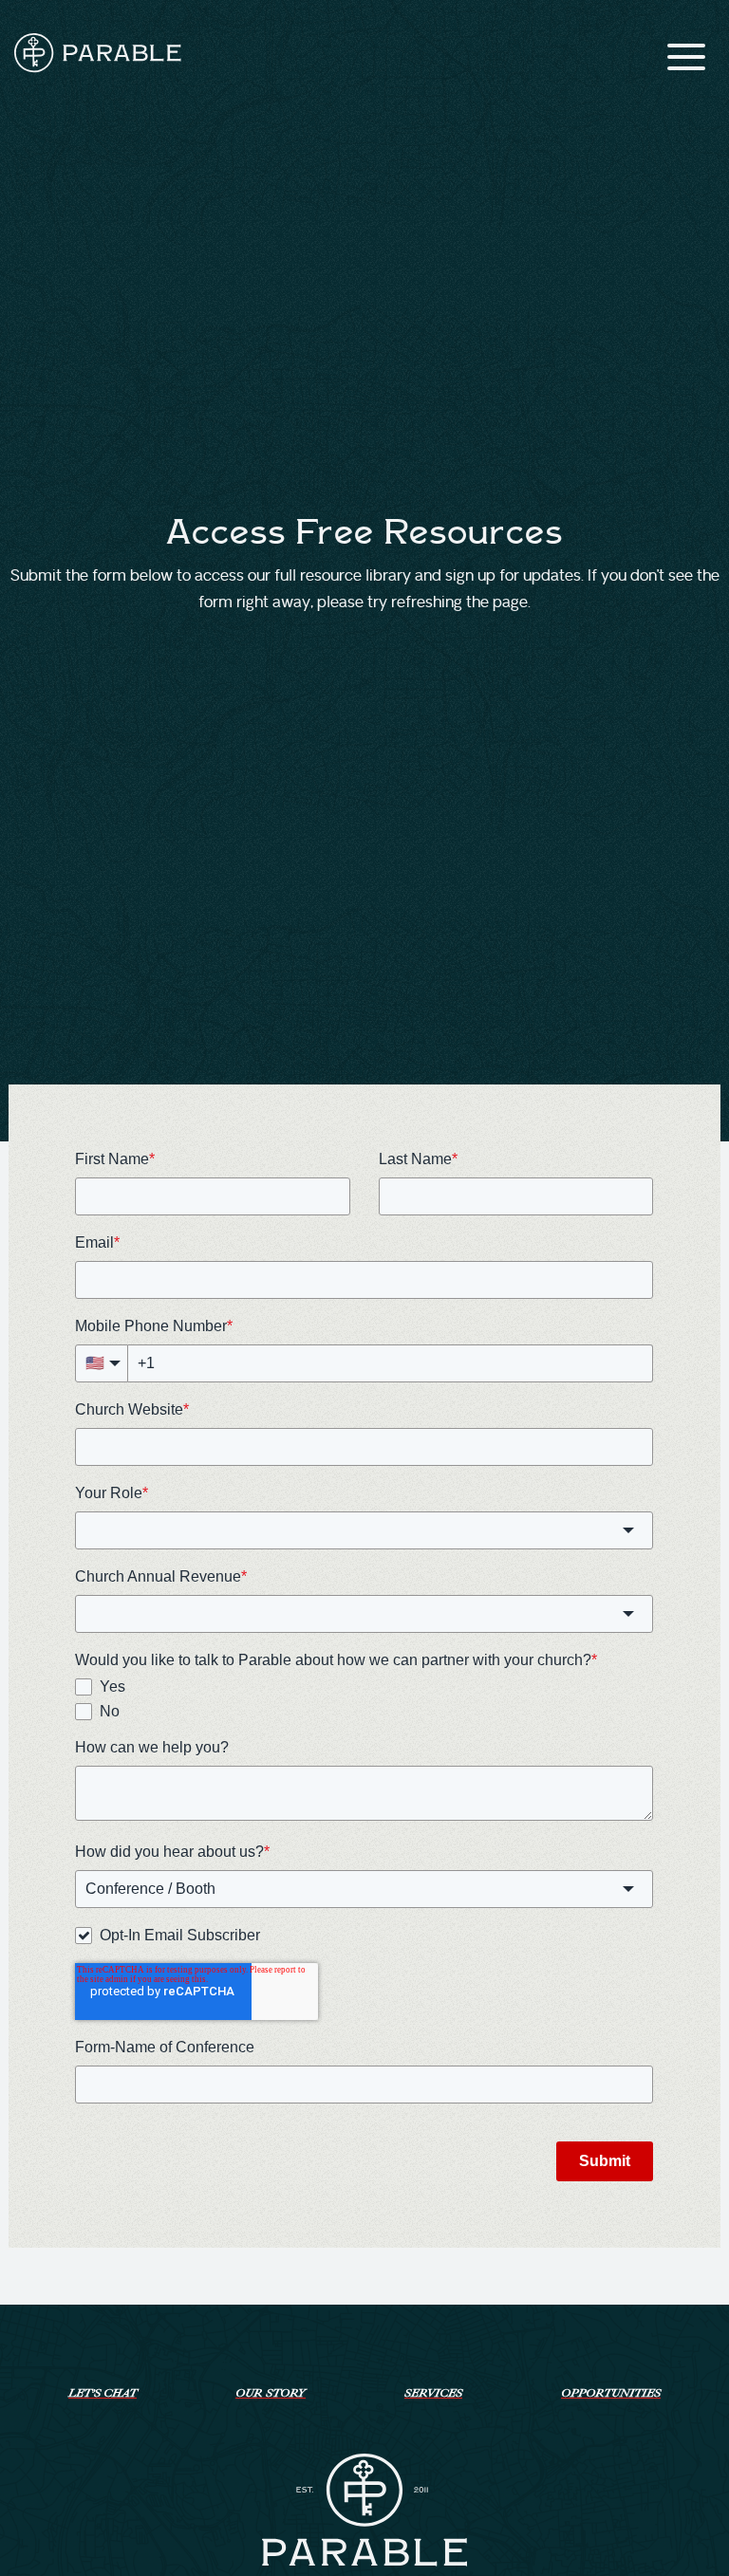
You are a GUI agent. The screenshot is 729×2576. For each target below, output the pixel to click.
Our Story (271, 2393)
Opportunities (611, 2393)
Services (433, 2393)
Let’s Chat (103, 2393)
